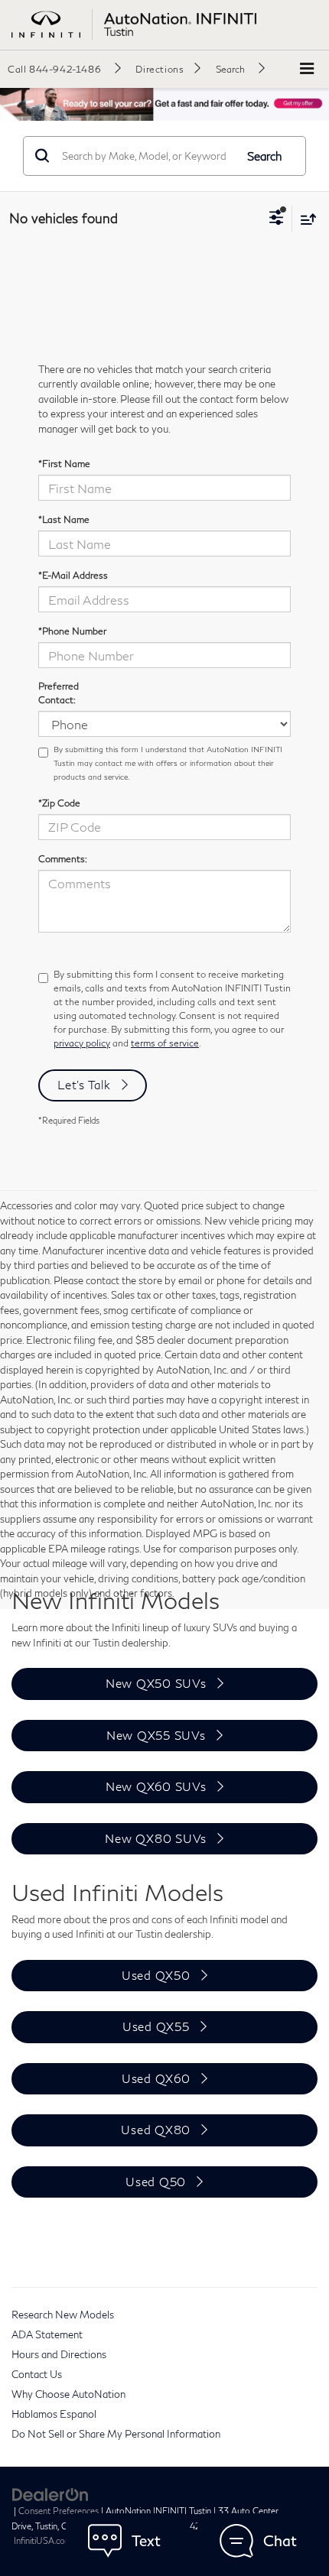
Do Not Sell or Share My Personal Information (116, 2434)
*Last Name (64, 519)
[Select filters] (277, 219)
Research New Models (63, 2315)
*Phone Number (72, 631)
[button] (64, 69)
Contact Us (37, 2374)
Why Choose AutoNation (68, 2394)
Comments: (63, 859)
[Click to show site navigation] (307, 69)
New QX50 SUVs (156, 1683)
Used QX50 (156, 1975)
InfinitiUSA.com (43, 2540)
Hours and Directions (59, 2354)
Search (265, 156)
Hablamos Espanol (54, 2414)
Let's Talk (84, 1085)
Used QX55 (156, 2026)
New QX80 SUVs (156, 1838)
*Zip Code (59, 803)
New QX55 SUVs (156, 1735)
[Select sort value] (305, 219)
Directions (160, 69)
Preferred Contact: (59, 693)
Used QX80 (156, 2130)
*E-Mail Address (73, 575)
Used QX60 (156, 2078)
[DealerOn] (50, 2493)
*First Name (64, 464)
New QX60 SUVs (156, 1786)
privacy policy (82, 1043)
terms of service (165, 1043)
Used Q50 (156, 2182)
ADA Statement (47, 2334)
